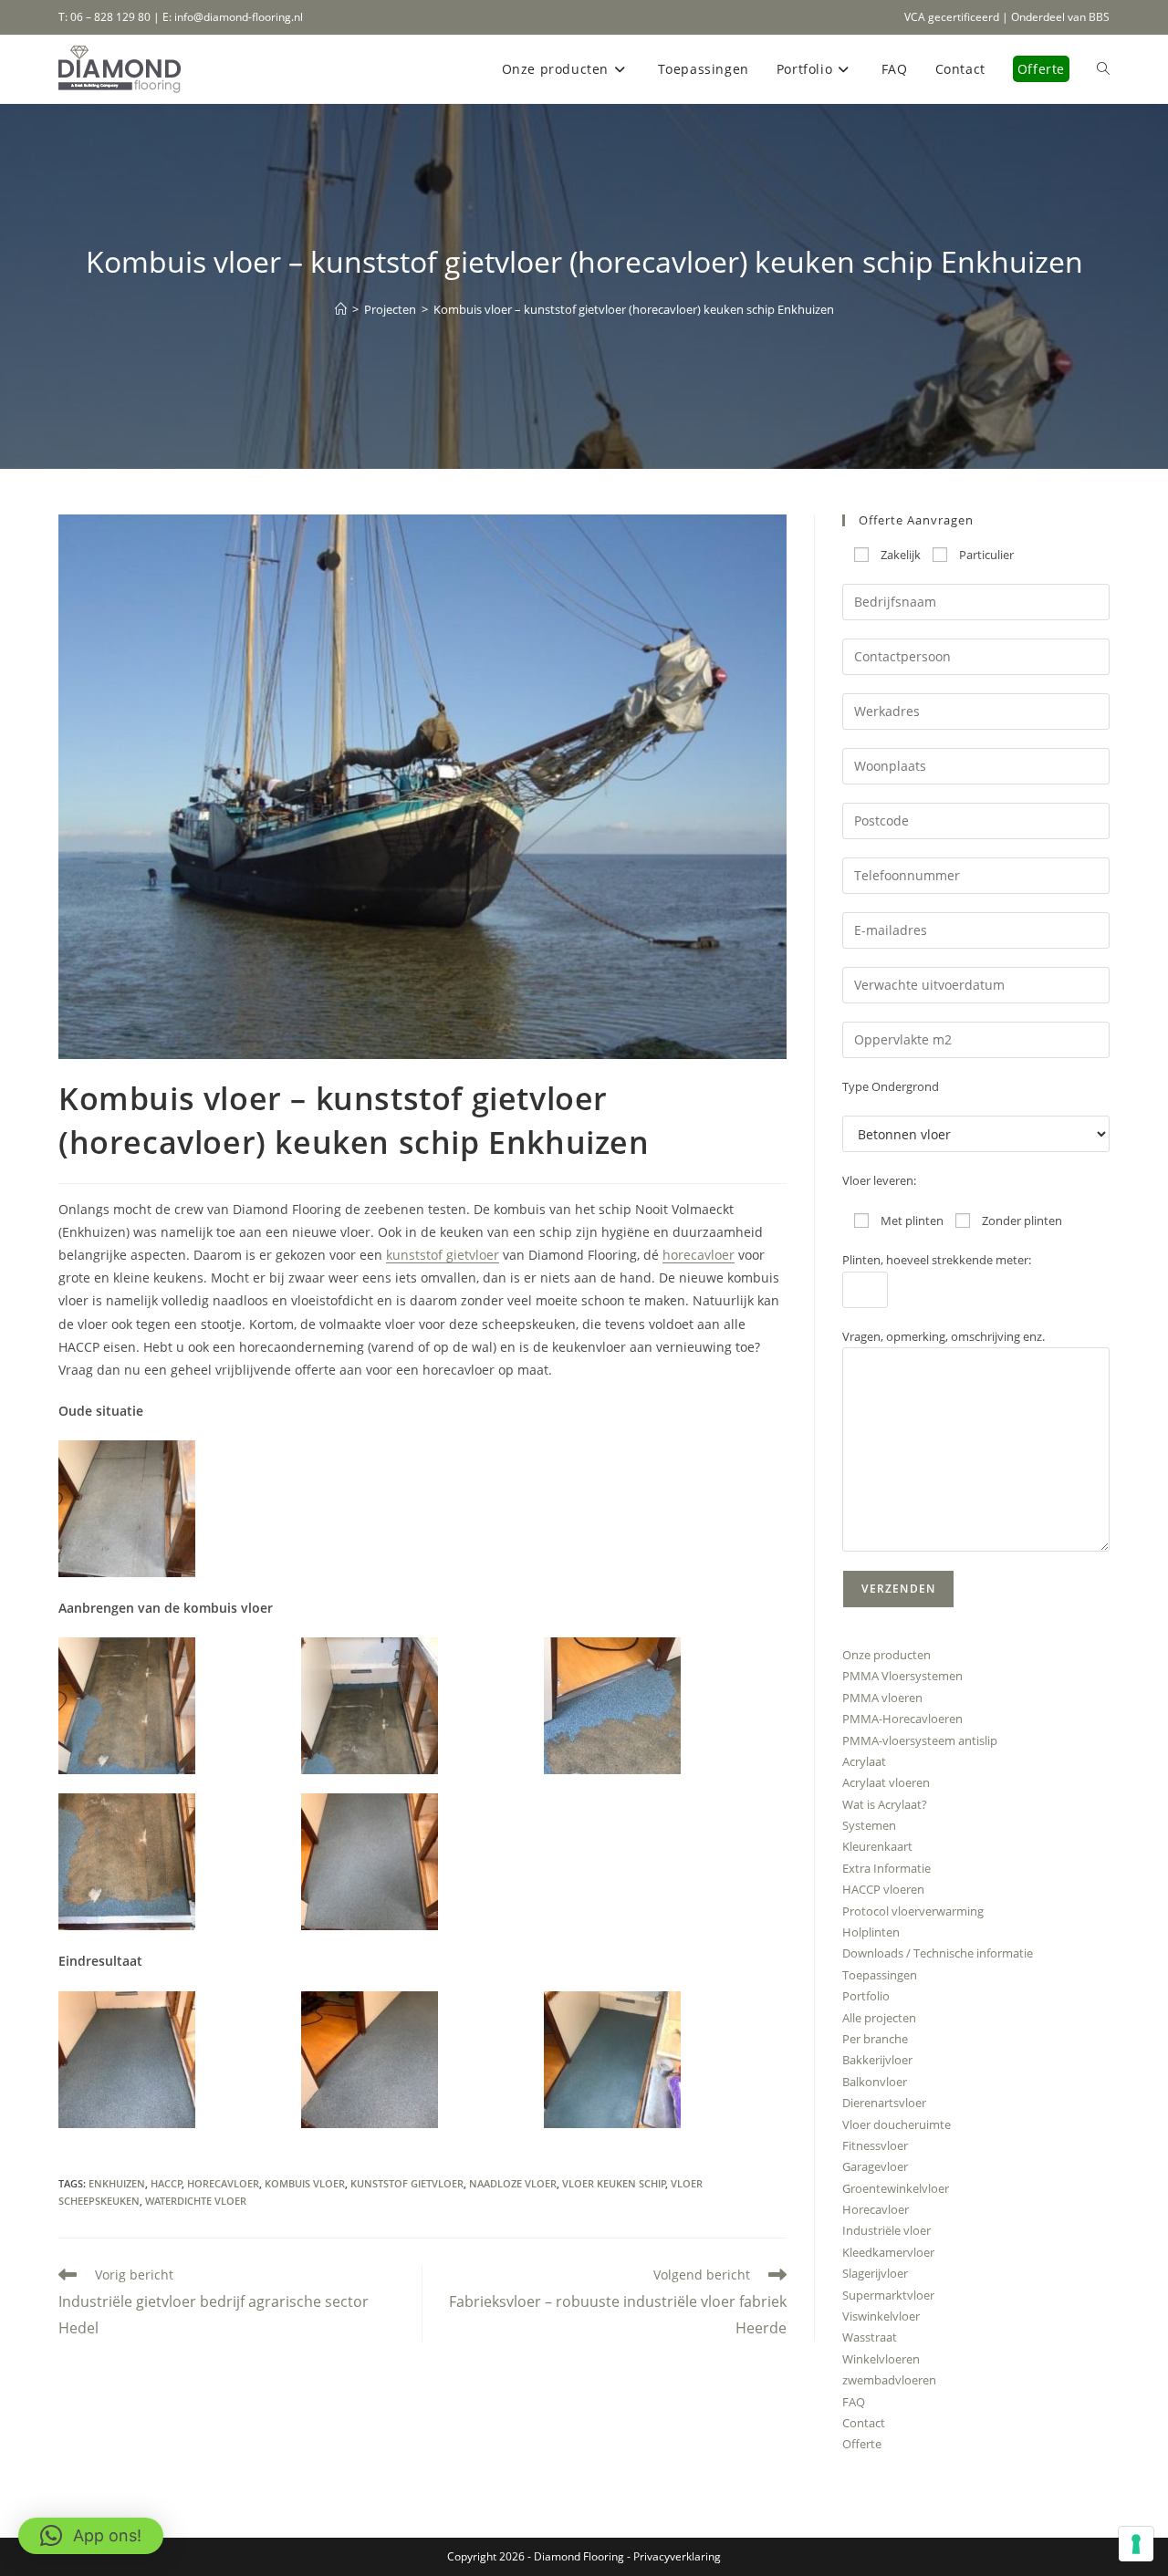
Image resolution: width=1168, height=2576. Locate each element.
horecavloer (699, 1255)
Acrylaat (864, 1761)
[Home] (341, 309)
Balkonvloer (875, 2082)
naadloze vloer (513, 2183)
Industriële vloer (886, 2230)
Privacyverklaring (677, 2556)
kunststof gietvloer (443, 1255)
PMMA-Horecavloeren (902, 1719)
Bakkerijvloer (877, 2060)
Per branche (875, 2039)
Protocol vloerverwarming (913, 1911)
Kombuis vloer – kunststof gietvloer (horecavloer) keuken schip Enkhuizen (634, 309)
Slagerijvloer (875, 2273)
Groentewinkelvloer (896, 2188)
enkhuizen (117, 2183)
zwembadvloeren (889, 2380)
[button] (180, 1509)
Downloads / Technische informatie (938, 1953)
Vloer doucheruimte (897, 2124)
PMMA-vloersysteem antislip (920, 1740)
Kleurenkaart (877, 1846)
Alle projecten (879, 2018)
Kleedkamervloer (888, 2252)
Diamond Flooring (579, 2556)
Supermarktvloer (888, 2295)
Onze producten (886, 1655)
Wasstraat (870, 2337)
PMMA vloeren (882, 1698)
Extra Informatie (886, 1868)
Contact (864, 2423)
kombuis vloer (305, 2183)
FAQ (854, 2402)
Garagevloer (875, 2166)
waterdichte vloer (196, 2201)
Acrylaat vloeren (886, 1782)
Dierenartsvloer (884, 2103)
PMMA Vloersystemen (902, 1676)
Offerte (862, 2444)
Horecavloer (876, 2209)
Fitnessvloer (875, 2145)
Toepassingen (880, 1975)
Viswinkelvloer (881, 2316)
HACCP (167, 2183)
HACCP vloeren (883, 1889)
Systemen (869, 1825)
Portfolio (866, 1996)
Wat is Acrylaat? (885, 1804)
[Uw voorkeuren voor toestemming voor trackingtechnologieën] (1136, 2544)
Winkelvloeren (881, 2359)
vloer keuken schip (614, 2183)
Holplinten (871, 1932)
